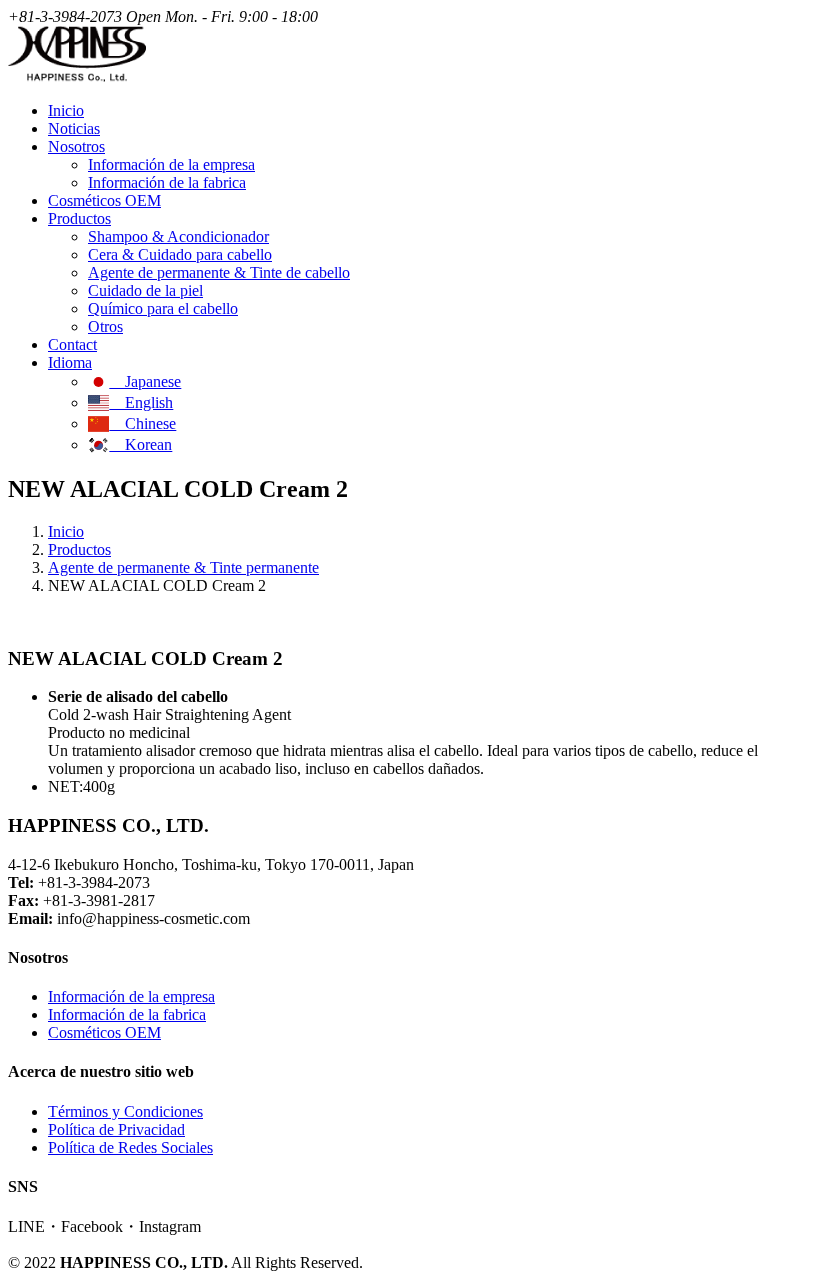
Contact (72, 344)
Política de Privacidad (116, 1129)
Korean (140, 444)
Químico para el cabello (163, 308)
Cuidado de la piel (145, 290)
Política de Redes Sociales (130, 1147)
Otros (105, 326)
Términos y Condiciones (125, 1111)
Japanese (145, 381)
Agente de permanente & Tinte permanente (183, 567)
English (141, 402)
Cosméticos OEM (104, 200)
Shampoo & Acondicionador (178, 236)
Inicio (66, 110)
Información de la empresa (171, 164)
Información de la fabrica (167, 182)
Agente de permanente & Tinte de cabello (219, 272)
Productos (79, 549)
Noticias (74, 128)
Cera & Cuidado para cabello (180, 254)
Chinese (142, 423)
